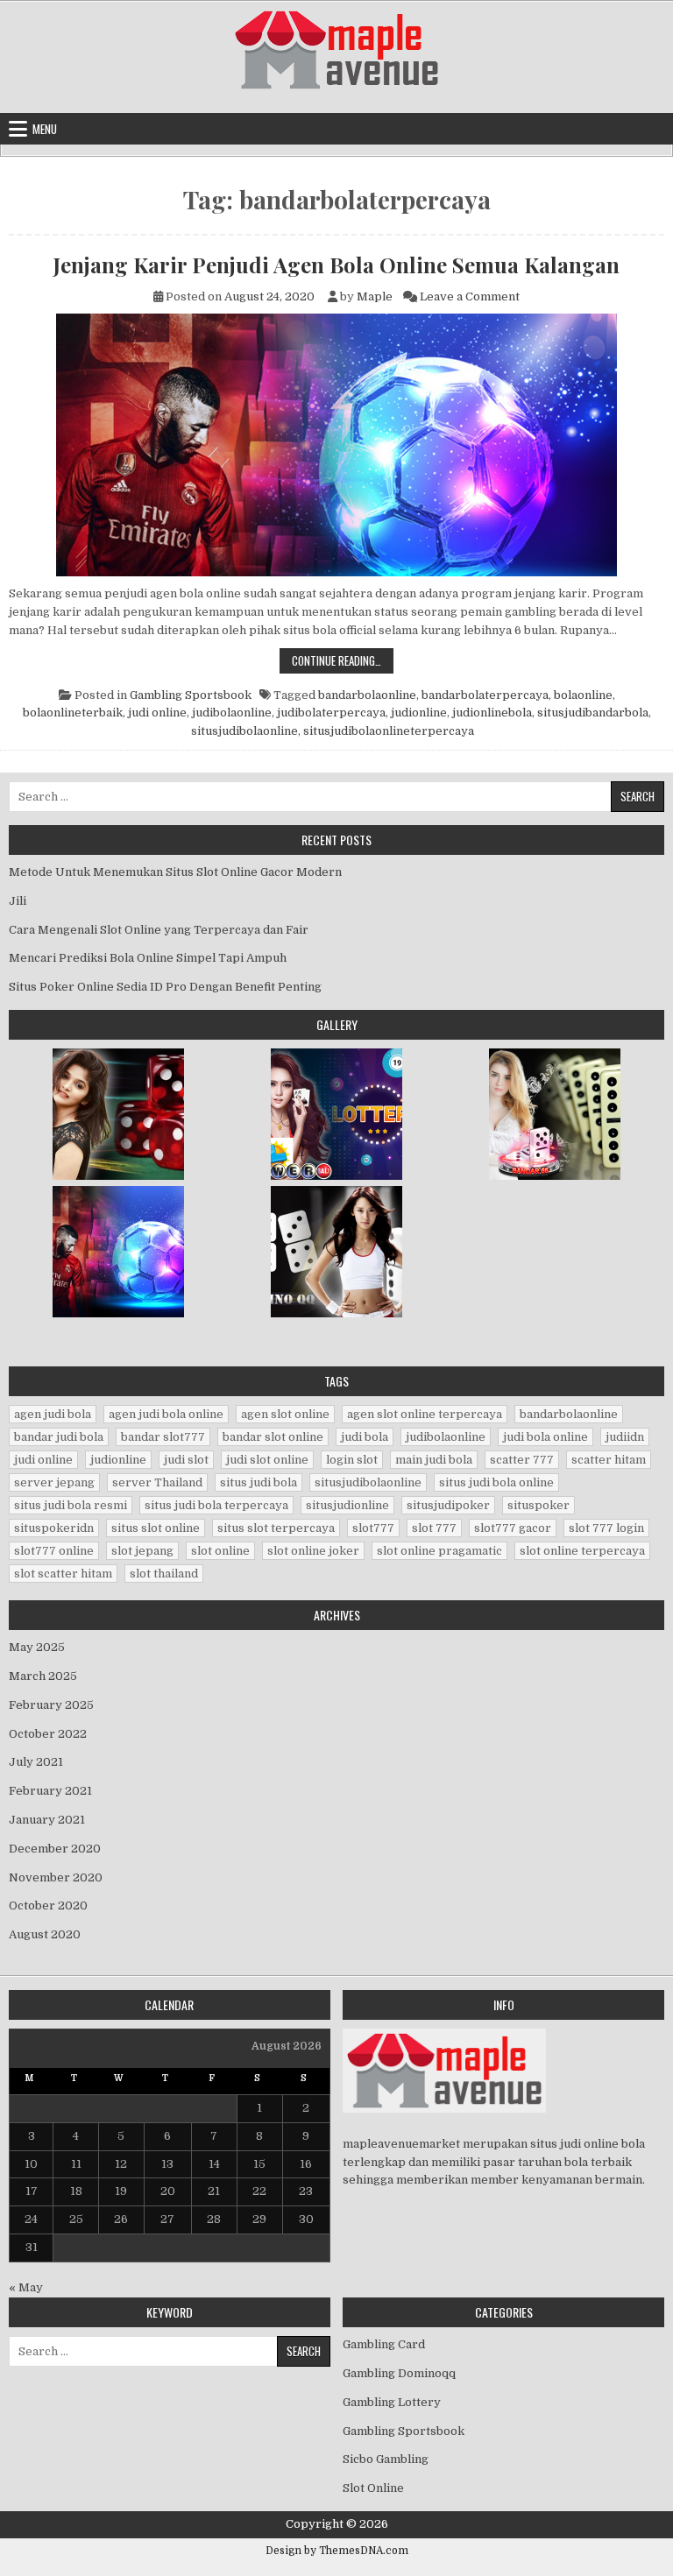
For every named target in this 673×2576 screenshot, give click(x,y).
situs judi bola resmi (71, 1505)
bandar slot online (273, 1437)
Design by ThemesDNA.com (337, 2551)
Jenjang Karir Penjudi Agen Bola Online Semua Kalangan (336, 265)
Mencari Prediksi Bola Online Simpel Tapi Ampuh (148, 958)
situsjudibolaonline (244, 731)
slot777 (373, 1528)
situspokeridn (54, 1528)
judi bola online (545, 1437)
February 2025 (51, 1705)
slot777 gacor (513, 1528)
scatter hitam (609, 1460)
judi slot (186, 1460)
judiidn (625, 1437)
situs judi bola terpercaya (216, 1505)
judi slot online (267, 1460)
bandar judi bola (59, 1437)
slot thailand (164, 1574)
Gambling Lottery (392, 2402)
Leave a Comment (470, 296)
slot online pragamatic (439, 1551)
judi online (157, 713)
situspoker (538, 1505)
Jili (18, 901)
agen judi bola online (166, 1414)
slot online (220, 1551)
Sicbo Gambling (386, 2459)
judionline (419, 713)
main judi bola (434, 1460)
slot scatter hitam (63, 1574)
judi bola (365, 1437)
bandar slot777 (163, 1437)
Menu (45, 129)
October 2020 (48, 1906)
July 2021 (36, 1762)
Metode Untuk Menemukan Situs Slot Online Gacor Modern (175, 872)
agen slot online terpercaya (425, 1414)
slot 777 (434, 1528)
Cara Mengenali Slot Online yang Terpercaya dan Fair (159, 930)
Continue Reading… (343, 660)
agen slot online (285, 1414)
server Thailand (157, 1482)
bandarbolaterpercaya (485, 695)
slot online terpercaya (582, 1551)
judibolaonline (232, 713)
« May (26, 2287)
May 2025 (37, 1647)
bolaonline (583, 695)
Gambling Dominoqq (399, 2373)
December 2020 (55, 1849)
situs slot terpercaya (276, 1528)
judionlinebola (492, 713)
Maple (375, 296)
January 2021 (47, 1820)
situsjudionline (347, 1505)
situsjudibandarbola (593, 713)
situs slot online (156, 1528)
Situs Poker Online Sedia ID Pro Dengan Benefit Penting (165, 987)
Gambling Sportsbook (191, 695)
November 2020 (56, 1877)
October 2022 (48, 1734)
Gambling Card (384, 2344)
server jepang (54, 1482)
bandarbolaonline (367, 695)
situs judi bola (259, 1482)
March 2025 (43, 1676)
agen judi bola (53, 1414)
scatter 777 (522, 1460)
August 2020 (45, 1934)
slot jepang (142, 1551)
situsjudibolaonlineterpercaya (389, 731)
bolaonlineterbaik (73, 713)
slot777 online (54, 1551)
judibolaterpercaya (331, 713)
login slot (352, 1460)
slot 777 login (606, 1528)
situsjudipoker (448, 1505)
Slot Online (373, 2488)
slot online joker (313, 1551)
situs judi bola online (496, 1482)
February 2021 (50, 1791)
